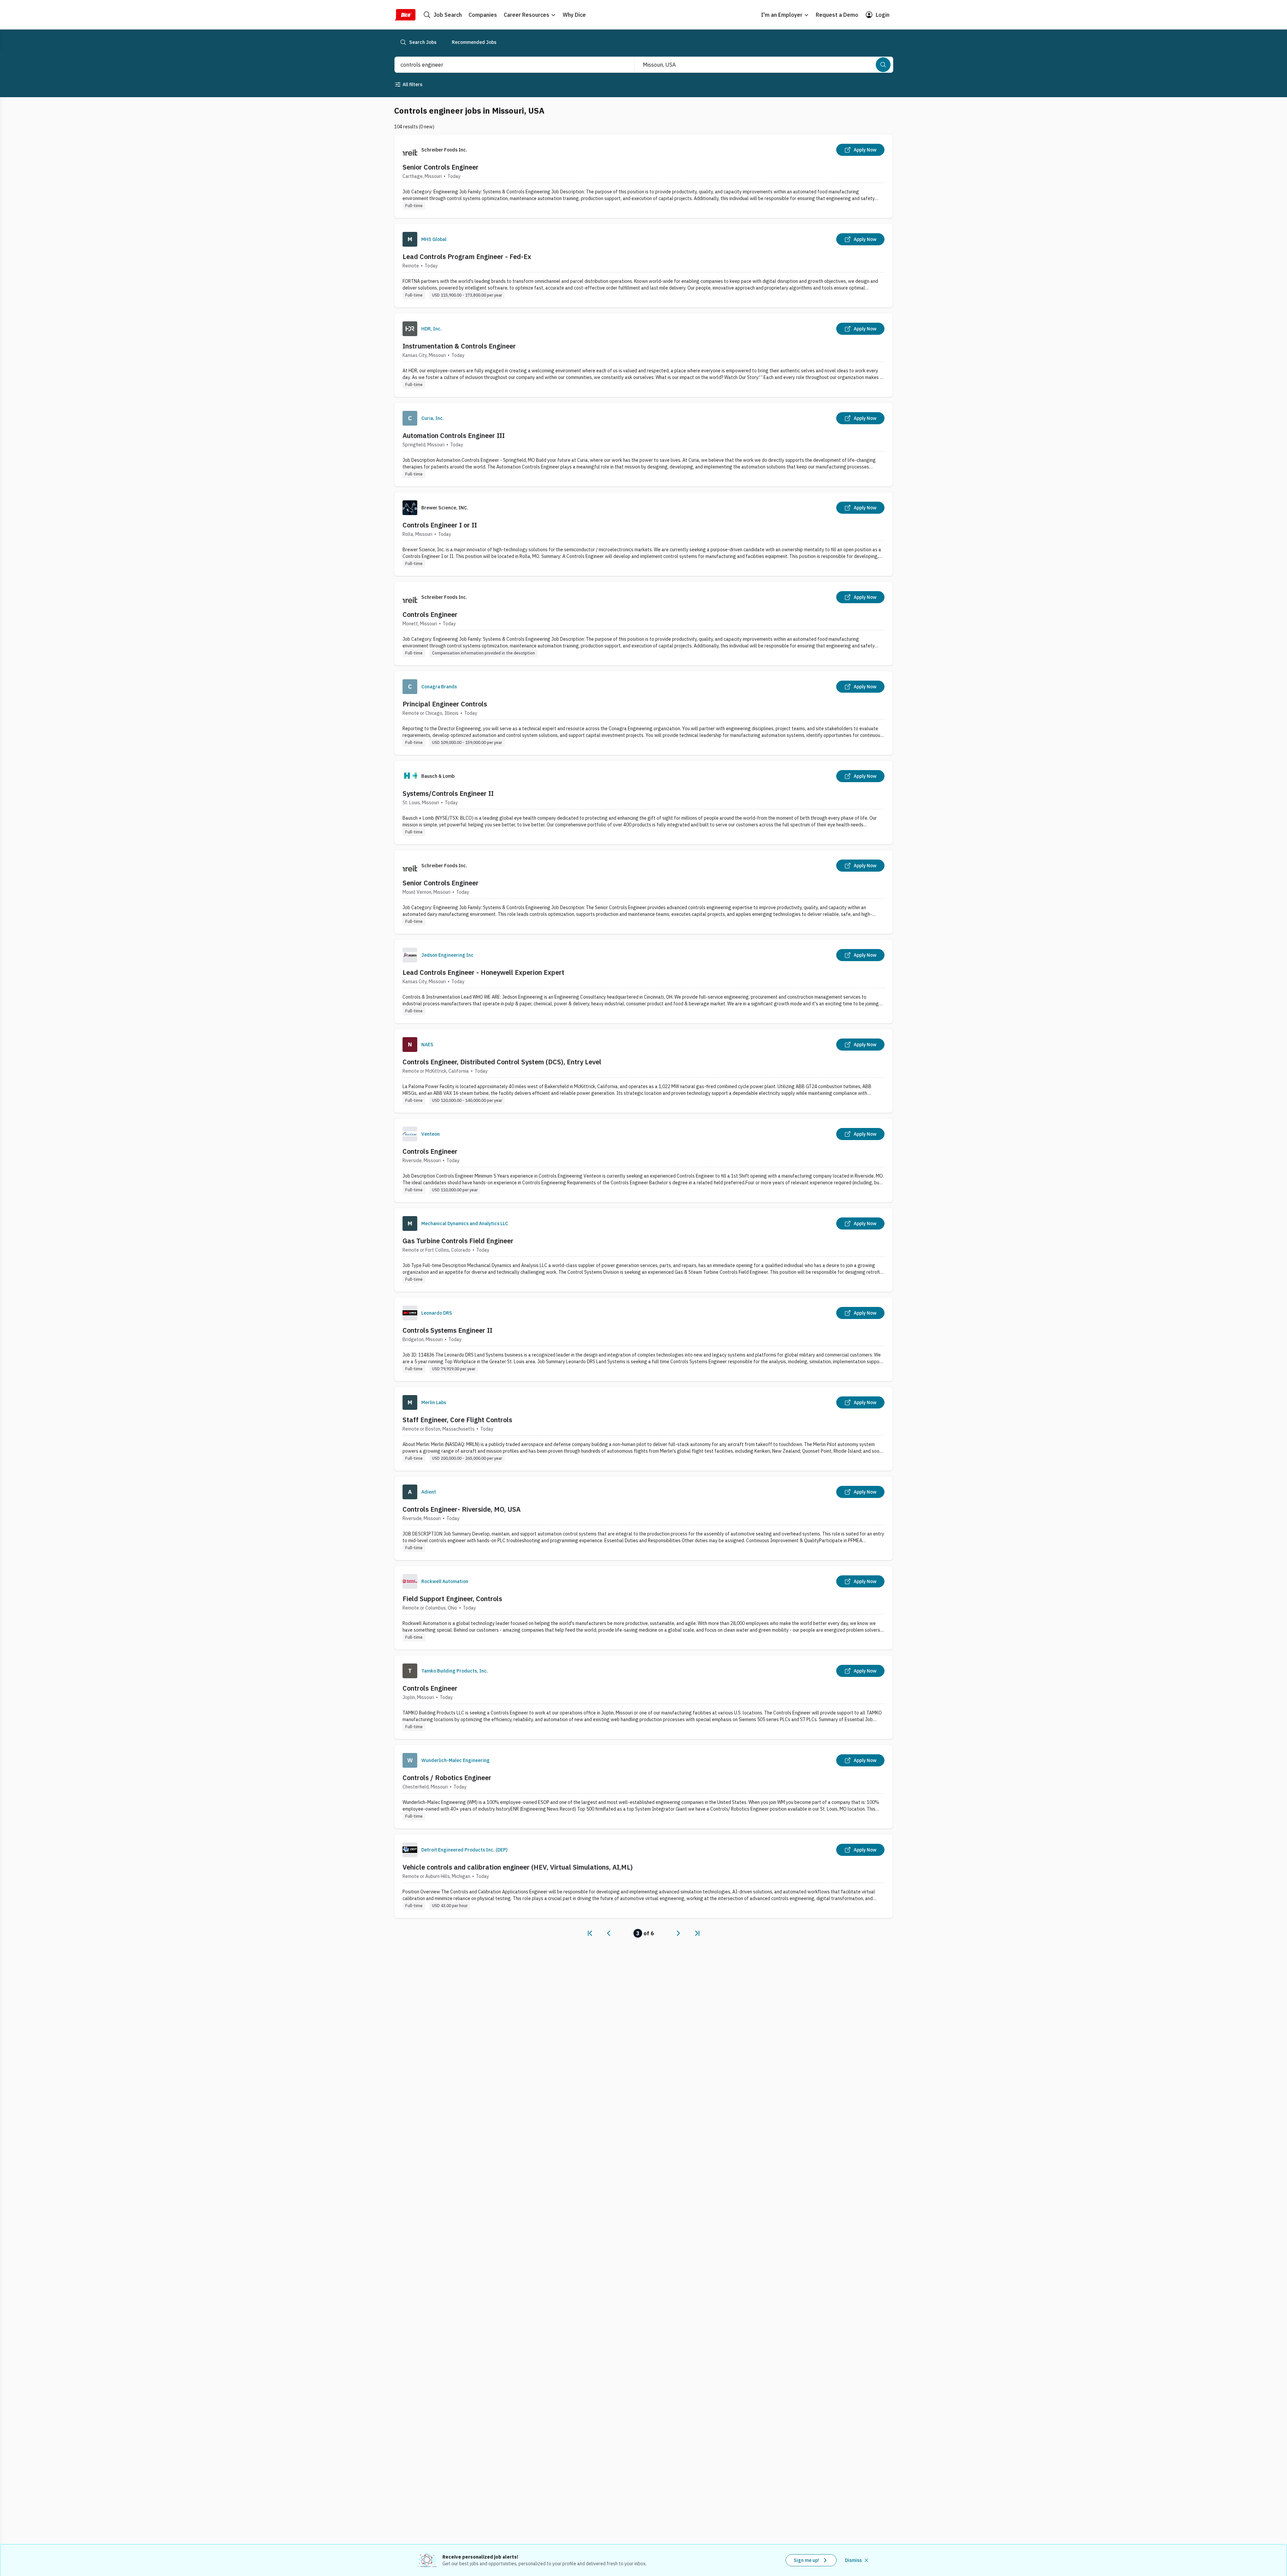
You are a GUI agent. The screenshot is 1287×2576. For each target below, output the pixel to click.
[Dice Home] (405, 15)
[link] (590, 1933)
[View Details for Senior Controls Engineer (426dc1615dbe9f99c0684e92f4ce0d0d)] (643, 176)
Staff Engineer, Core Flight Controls (457, 1420)
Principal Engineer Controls (445, 704)
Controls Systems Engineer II (447, 1330)
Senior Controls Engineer (441, 167)
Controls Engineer (430, 614)
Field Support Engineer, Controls (452, 1599)
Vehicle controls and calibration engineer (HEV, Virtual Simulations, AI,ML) (518, 1867)
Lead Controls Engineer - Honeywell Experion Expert (483, 972)
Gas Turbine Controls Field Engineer (458, 1241)
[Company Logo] (410, 239)
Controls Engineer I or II (440, 525)
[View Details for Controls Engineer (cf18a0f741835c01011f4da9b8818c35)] (643, 1697)
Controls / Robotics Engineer (447, 1778)
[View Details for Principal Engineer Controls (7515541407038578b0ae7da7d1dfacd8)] (643, 713)
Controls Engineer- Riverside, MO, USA (462, 1509)
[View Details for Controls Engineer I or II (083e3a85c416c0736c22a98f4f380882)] (643, 534)
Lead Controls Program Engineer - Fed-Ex (467, 257)
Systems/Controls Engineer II (448, 793)
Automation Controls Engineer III (454, 435)
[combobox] (507, 65)
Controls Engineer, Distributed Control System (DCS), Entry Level (502, 1062)
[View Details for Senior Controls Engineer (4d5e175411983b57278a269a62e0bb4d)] (643, 892)
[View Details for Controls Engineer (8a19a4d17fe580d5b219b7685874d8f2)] (643, 623)
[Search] (883, 65)
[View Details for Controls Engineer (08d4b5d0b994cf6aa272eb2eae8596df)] (643, 1160)
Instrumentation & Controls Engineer (459, 346)
